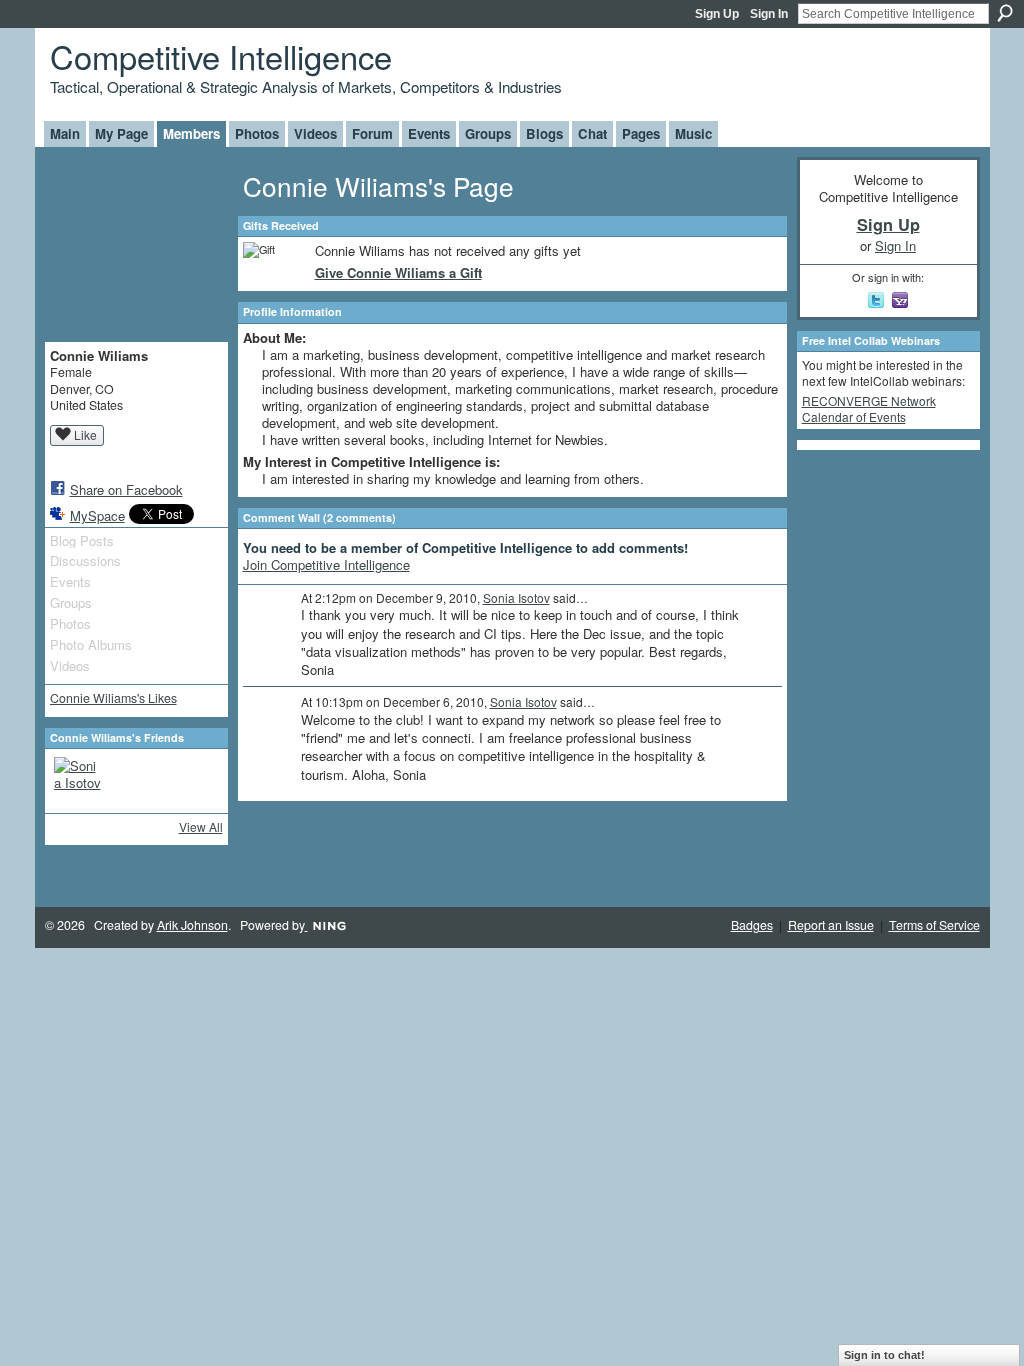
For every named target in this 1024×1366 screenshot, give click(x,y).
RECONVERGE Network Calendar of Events (869, 408)
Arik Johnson (192, 925)
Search (1005, 13)
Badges (752, 925)
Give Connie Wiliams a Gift (398, 272)
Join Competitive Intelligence (326, 564)
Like (85, 434)
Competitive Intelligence (221, 55)
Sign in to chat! (884, 1355)
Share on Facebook (126, 489)
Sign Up (717, 14)
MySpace (97, 515)
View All (201, 826)
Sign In (769, 14)
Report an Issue (831, 925)
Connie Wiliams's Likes (113, 698)
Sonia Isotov (516, 597)
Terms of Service (934, 925)
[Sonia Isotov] (78, 781)
